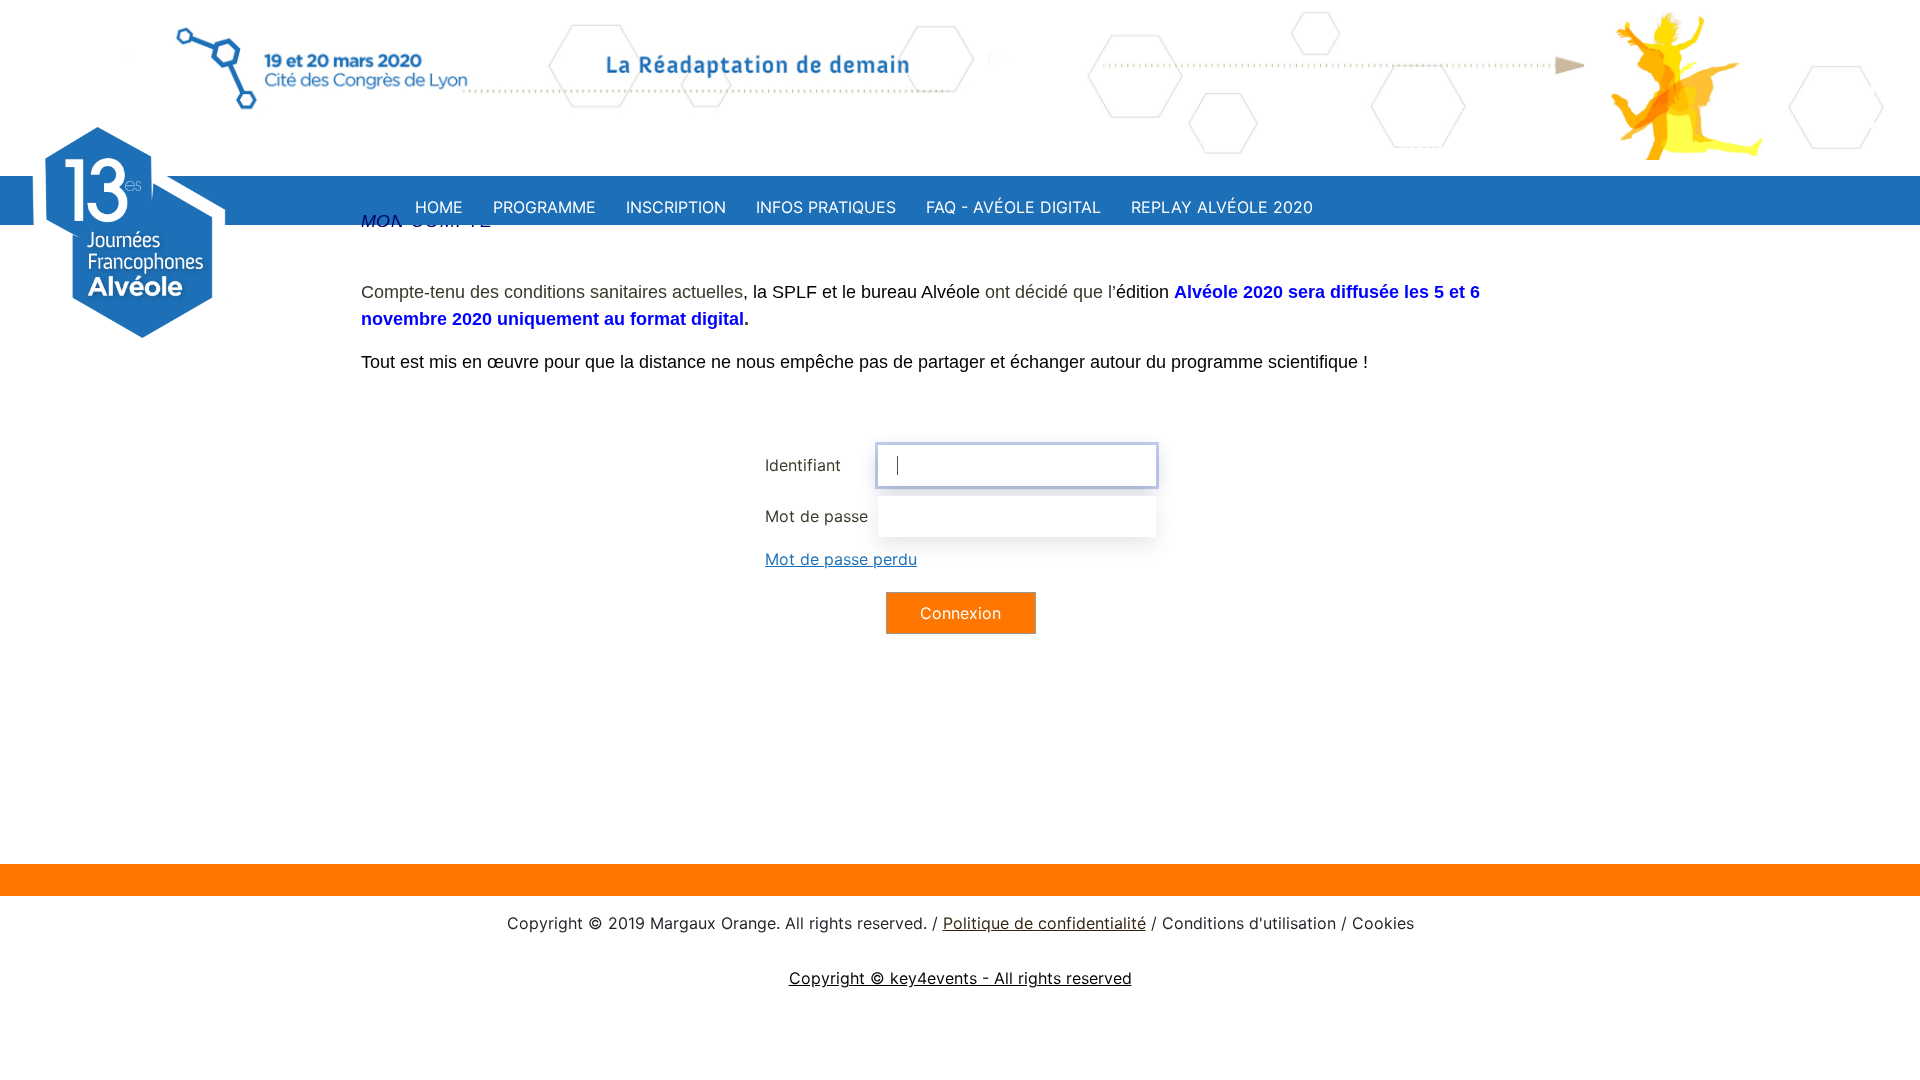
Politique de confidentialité (1044, 923)
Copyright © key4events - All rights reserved (960, 978)
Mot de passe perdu (841, 559)
